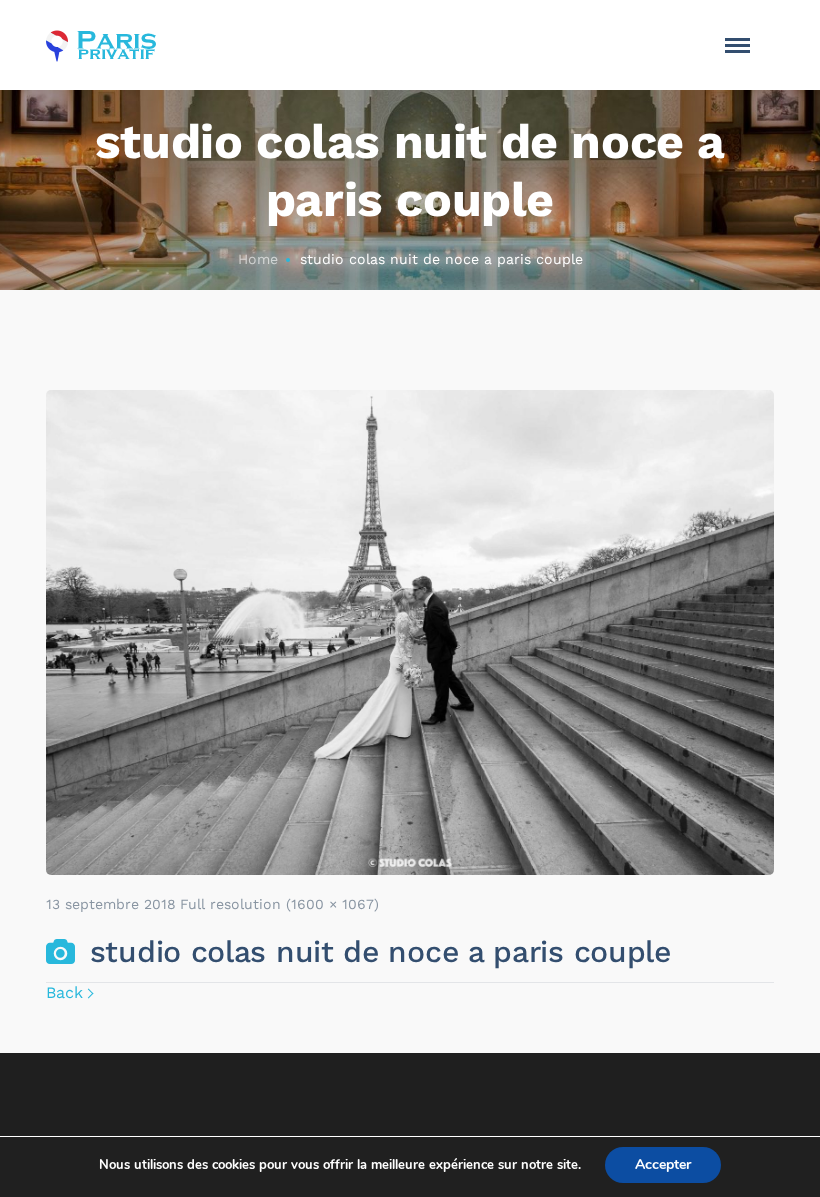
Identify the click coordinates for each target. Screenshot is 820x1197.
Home (258, 259)
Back (64, 992)
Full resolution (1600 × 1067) (279, 904)
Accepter (663, 1164)
